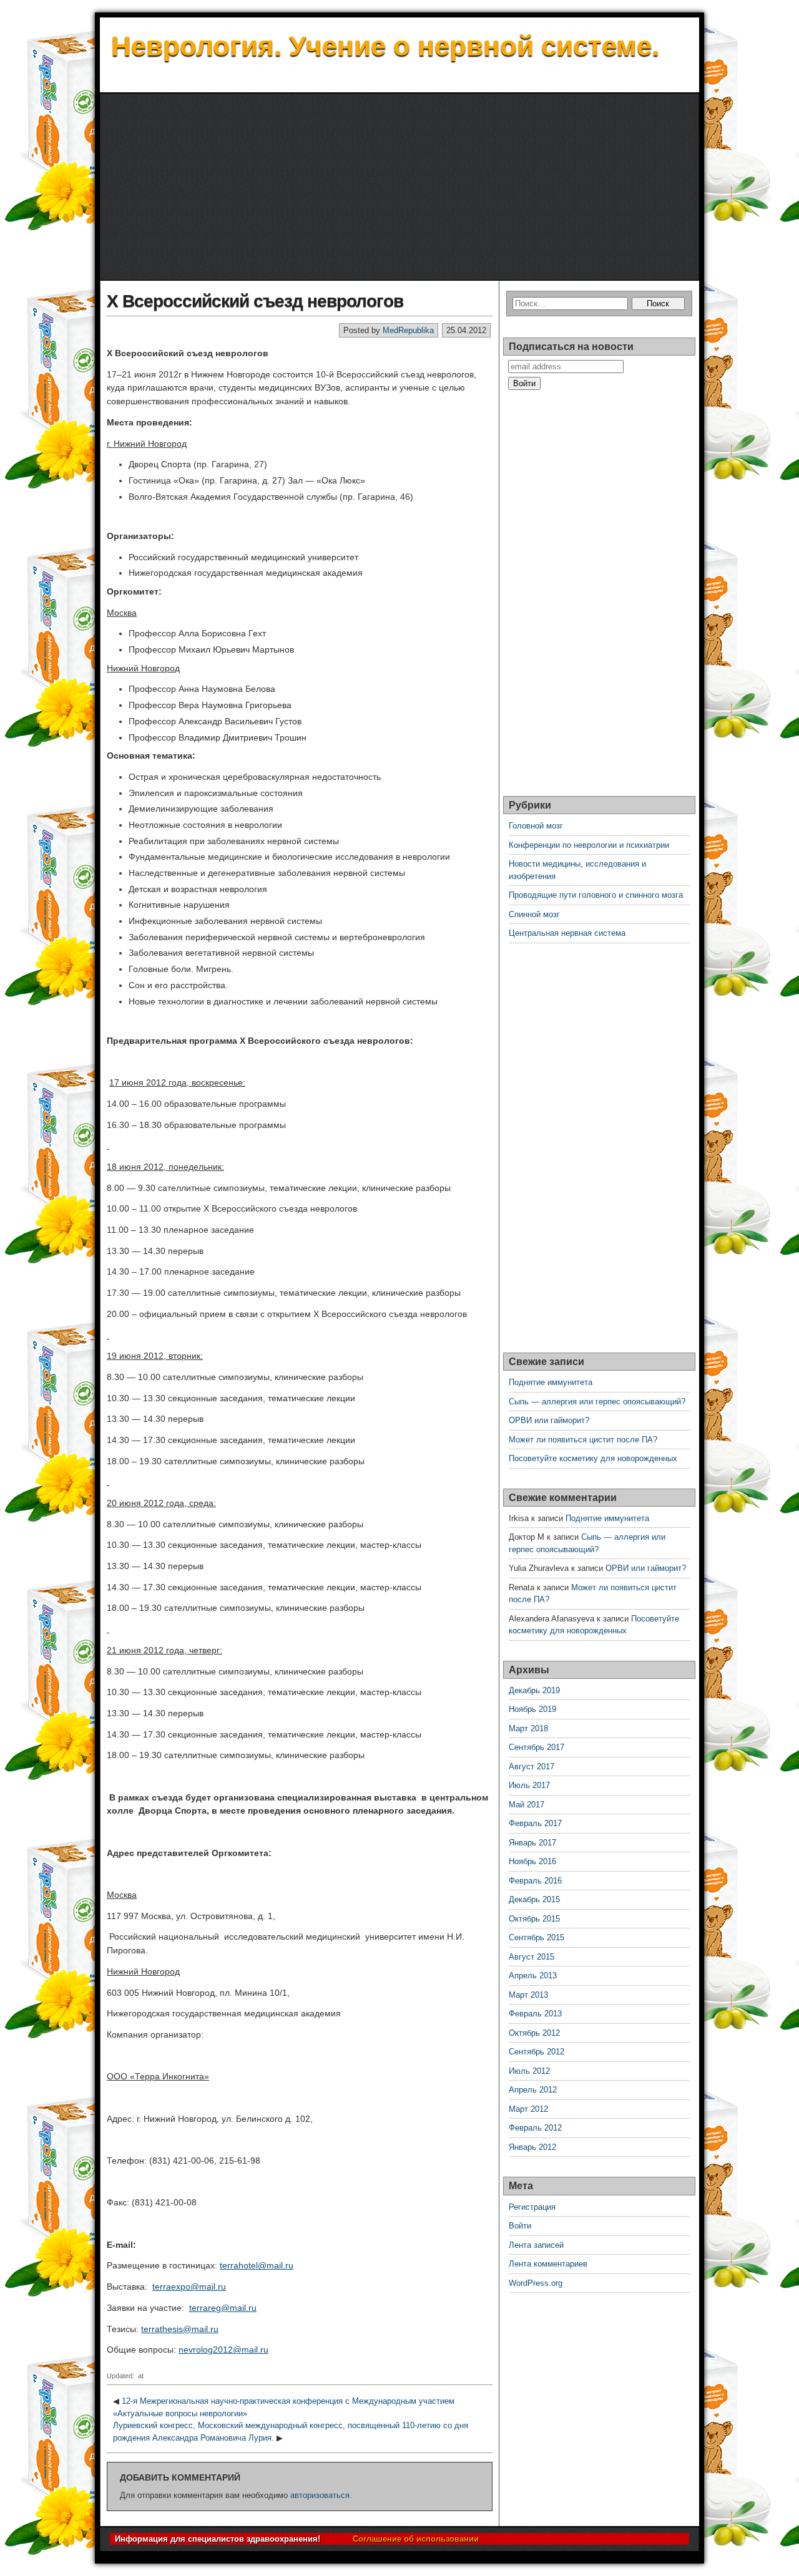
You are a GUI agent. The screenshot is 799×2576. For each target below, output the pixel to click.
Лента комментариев (548, 2264)
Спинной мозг (534, 914)
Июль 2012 (529, 2071)
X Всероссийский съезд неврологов (255, 301)
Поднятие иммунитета (551, 1382)
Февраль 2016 (535, 1881)
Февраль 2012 (535, 2128)
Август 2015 (532, 1957)
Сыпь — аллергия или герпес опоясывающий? (597, 1402)
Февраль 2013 (535, 2014)
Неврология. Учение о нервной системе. (385, 46)
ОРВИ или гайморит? (549, 1420)
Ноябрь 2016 (532, 1861)
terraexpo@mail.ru (189, 2287)
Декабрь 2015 (534, 1899)
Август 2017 (532, 1767)
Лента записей (536, 2245)
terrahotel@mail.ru (257, 2265)
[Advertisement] (399, 187)
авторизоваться (320, 2495)
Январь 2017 (532, 1843)
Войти (520, 2226)
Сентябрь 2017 (537, 1747)
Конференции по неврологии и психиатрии (589, 845)
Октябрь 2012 (534, 2033)
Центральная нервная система (567, 933)
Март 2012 (528, 2109)
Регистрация (532, 2207)
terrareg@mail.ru (223, 2308)
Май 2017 (527, 1805)
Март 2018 (528, 1728)
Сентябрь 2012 (537, 2052)
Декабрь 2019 (534, 1690)
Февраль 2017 (535, 1823)
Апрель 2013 (533, 1976)
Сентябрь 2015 (537, 1937)
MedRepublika (408, 330)
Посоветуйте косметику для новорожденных (593, 1458)
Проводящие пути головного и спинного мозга (596, 895)
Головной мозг (536, 826)
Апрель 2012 (533, 2090)
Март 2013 (528, 1995)
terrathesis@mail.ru (180, 2329)
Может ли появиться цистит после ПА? (583, 1440)
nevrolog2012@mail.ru (223, 2350)
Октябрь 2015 (534, 1919)
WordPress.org (536, 2283)
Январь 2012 (532, 2147)
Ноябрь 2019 (532, 1709)
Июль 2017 (529, 1785)
